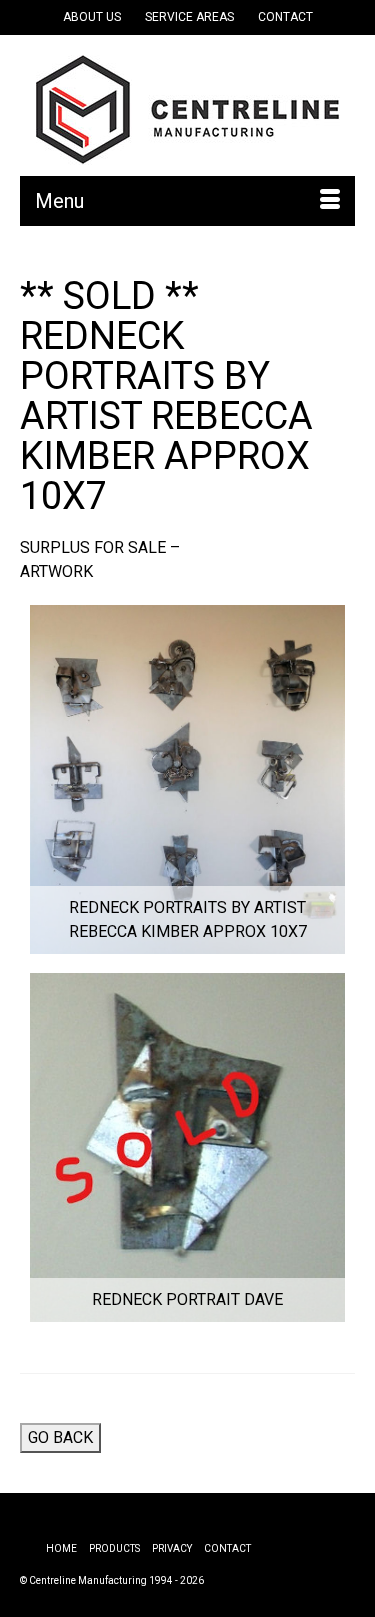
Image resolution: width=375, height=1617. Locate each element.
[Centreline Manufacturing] (187, 110)
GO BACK (60, 1437)
